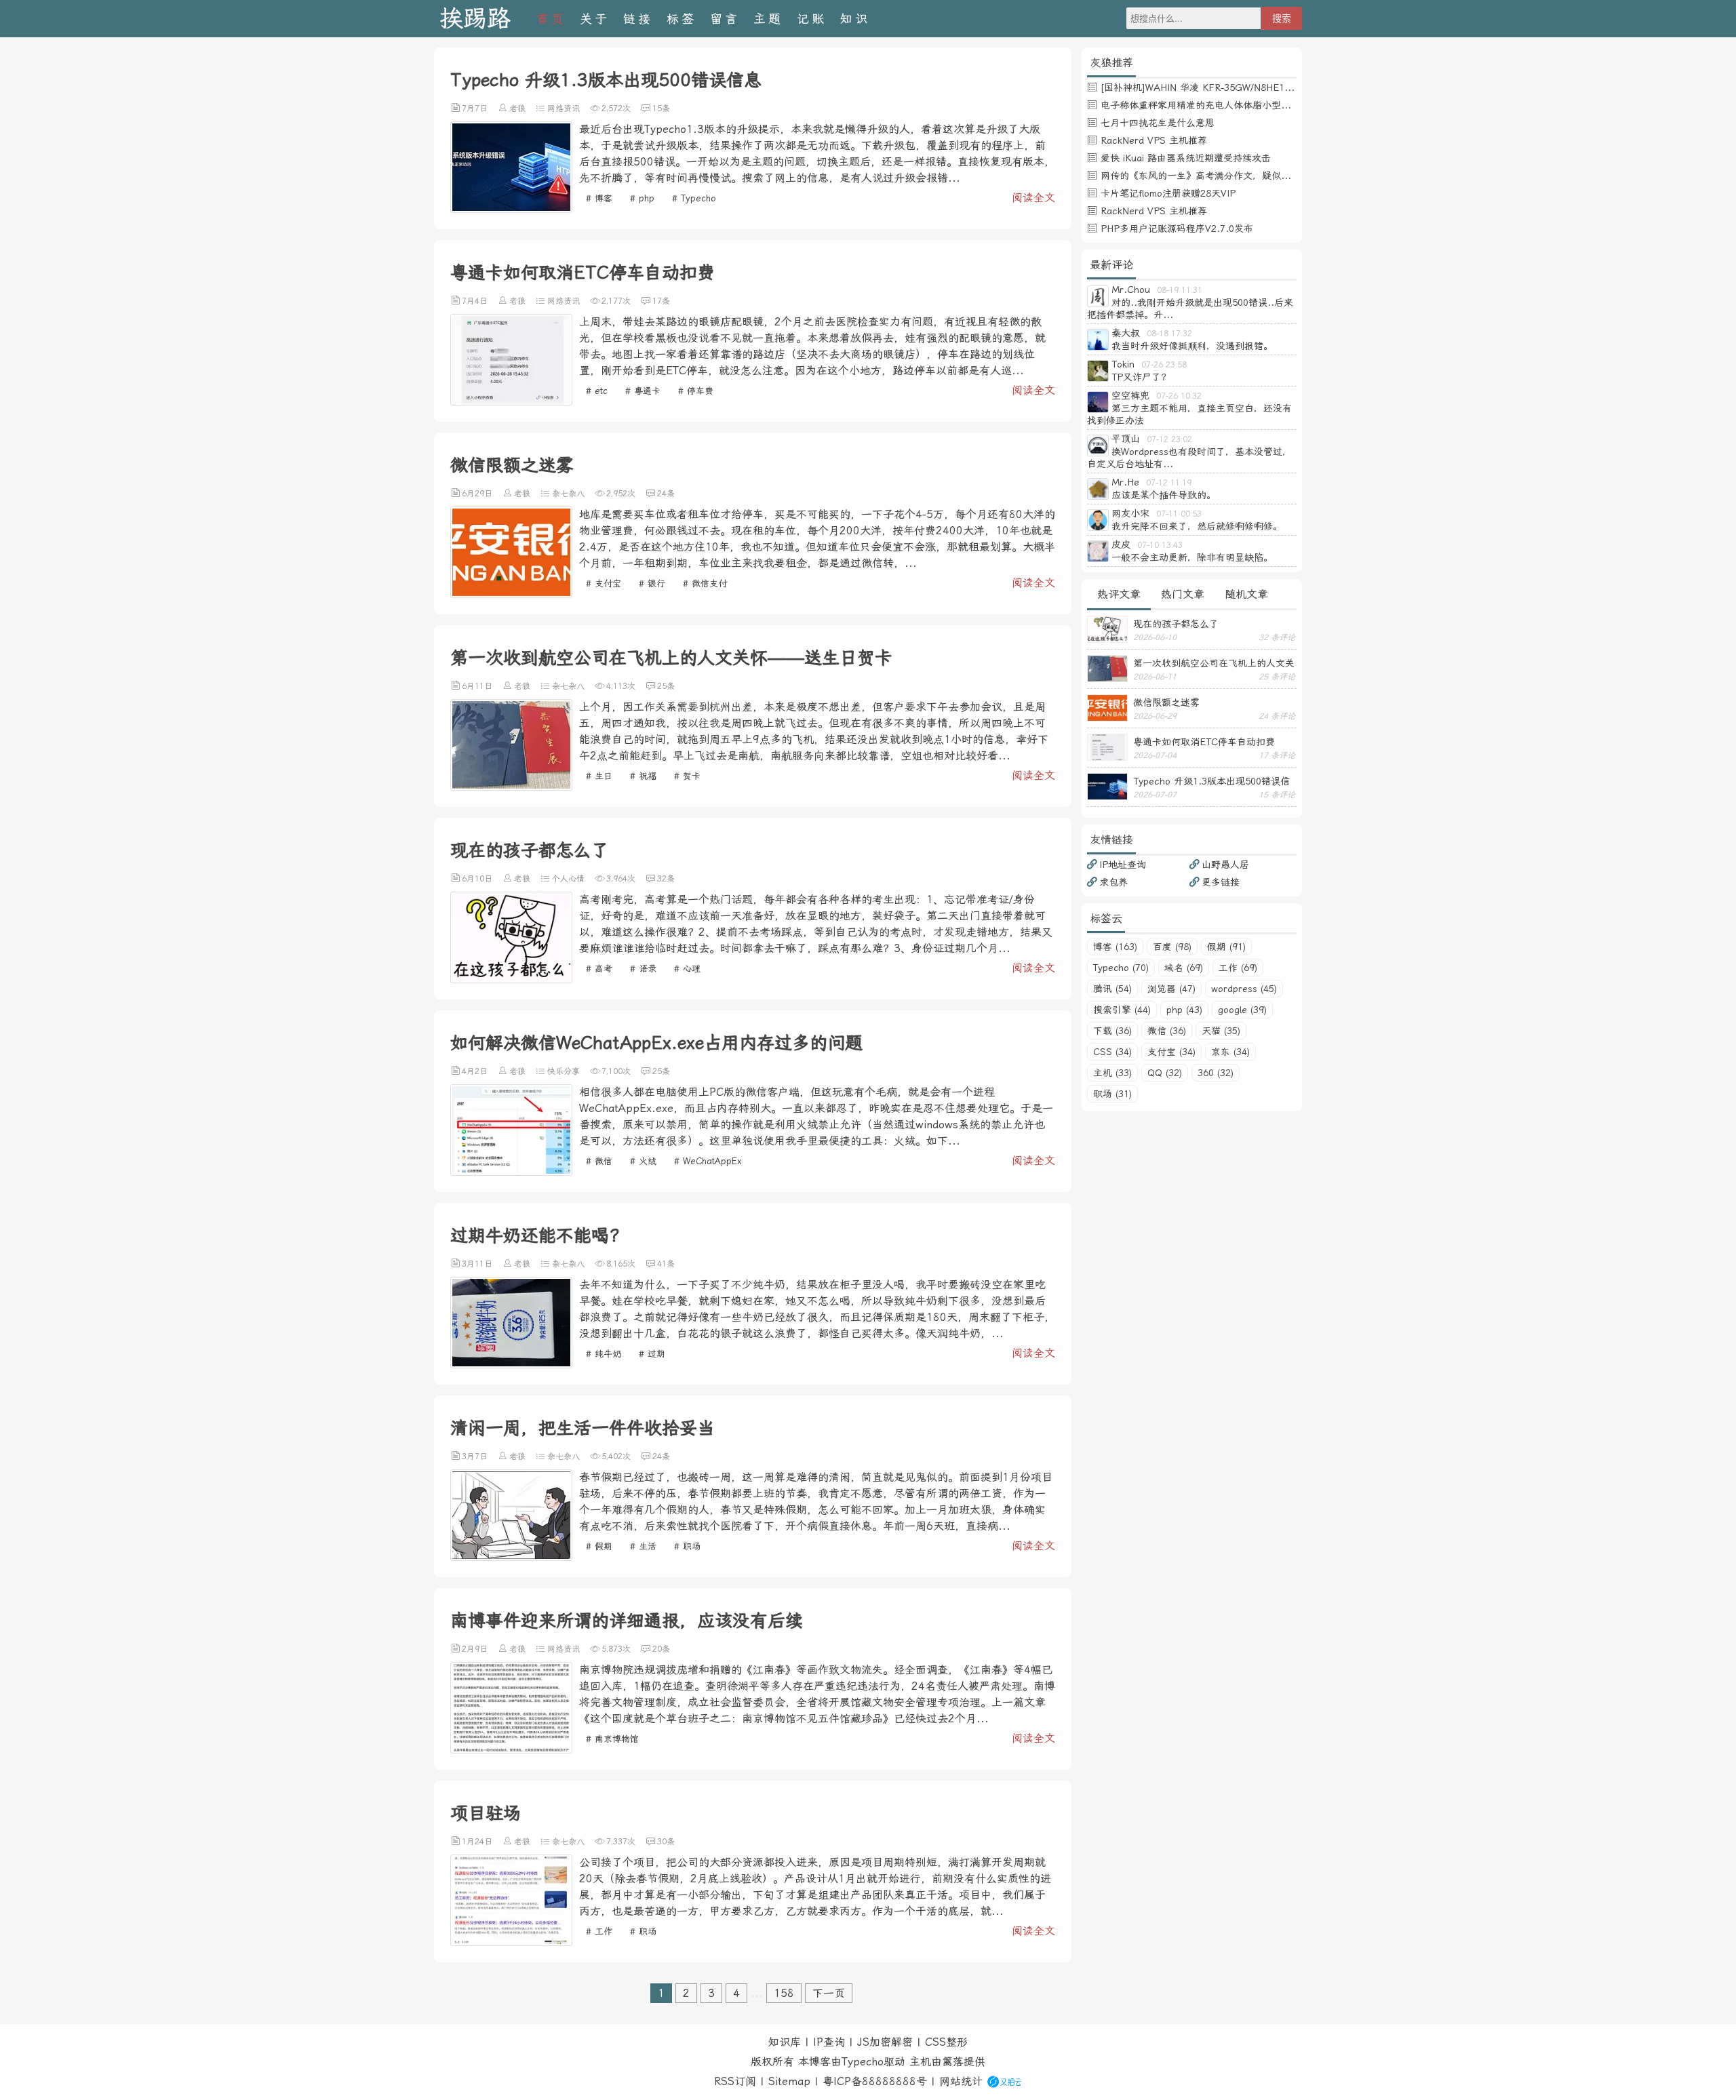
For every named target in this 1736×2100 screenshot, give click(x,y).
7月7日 (475, 108)
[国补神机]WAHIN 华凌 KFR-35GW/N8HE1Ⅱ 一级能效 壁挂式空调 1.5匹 (1257, 87)
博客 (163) (1115, 947)
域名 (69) (1184, 968)
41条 (666, 1264)
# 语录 (643, 969)
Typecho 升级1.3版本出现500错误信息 (606, 80)
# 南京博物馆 (612, 1739)
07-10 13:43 (1160, 545)
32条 (666, 879)
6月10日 (477, 879)
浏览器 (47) (1171, 989)
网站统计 (961, 2081)
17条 (661, 301)
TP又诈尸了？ (1141, 377)
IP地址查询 (1123, 865)
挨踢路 (475, 19)
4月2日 (475, 1071)
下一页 (829, 1993)
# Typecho (694, 198)
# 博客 (599, 198)
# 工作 (599, 1931)
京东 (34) (1230, 1052)
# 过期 (652, 1354)
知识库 (785, 2042)
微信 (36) (1167, 1031)
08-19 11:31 (1180, 290)
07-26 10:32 (1179, 396)
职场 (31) (1112, 1094)
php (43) (1184, 1010)
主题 (768, 19)
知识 (855, 19)
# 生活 (643, 1546)
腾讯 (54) (1112, 989)
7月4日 (475, 301)
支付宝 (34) (1171, 1052)
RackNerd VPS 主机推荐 (1154, 140)
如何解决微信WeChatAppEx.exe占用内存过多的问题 (656, 1043)
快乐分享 (564, 1071)
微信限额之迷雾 (512, 465)
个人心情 (568, 879)
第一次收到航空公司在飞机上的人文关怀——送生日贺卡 (671, 658)
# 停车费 (696, 391)
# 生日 (599, 776)
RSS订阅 (735, 2081)
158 (784, 1993)
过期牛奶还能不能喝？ (538, 1235)
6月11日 (477, 686)
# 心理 (687, 969)
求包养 (1113, 882)
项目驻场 (486, 1813)
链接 (638, 19)
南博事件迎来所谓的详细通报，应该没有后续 (627, 1621)
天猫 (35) (1221, 1031)
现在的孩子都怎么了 (530, 850)
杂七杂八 (568, 494)
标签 (682, 19)
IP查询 (829, 2042)
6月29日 (477, 494)
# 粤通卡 (643, 391)
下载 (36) (1112, 1031)
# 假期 (599, 1546)
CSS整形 (946, 2042)
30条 (666, 1842)
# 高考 (599, 969)
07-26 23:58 (1164, 365)
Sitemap (789, 2081)
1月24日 (477, 1842)
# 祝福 (643, 776)
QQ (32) (1165, 1073)
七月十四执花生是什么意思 (1158, 123)
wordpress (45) (1244, 989)
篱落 (953, 2062)
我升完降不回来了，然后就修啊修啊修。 (1197, 526)
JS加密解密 (885, 2042)
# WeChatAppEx (708, 1161)
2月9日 (475, 1649)
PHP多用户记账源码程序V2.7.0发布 (1177, 229)
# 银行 (652, 583)
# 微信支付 (705, 583)
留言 (725, 19)
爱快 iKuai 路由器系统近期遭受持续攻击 (1186, 158)
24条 (666, 494)
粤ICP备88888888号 (875, 2081)
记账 (812, 19)
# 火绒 (643, 1161)
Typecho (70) (1121, 968)
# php (642, 198)
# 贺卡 (687, 776)
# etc (597, 391)
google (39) (1242, 1010)
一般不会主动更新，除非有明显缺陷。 (1192, 557)
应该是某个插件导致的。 (1164, 495)
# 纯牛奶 (604, 1354)
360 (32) (1216, 1073)
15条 (661, 108)
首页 (551, 19)
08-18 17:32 (1169, 334)
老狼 (517, 108)
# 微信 (599, 1161)
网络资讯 (564, 108)
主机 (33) (1112, 1073)
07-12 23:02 (1169, 439)
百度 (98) (1172, 947)
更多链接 (1221, 882)
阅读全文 (1033, 198)
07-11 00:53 (1179, 514)
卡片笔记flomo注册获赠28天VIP (1168, 193)
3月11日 (477, 1264)
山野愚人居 (1225, 865)
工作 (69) (1238, 968)
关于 (595, 19)
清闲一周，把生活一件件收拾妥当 (583, 1428)
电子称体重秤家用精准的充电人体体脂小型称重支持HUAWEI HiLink (1243, 105)
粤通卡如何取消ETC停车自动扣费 (583, 273)
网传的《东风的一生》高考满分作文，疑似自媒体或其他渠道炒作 (1238, 176)
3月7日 (475, 1457)
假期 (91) (1226, 947)
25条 (666, 686)
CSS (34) (1112, 1052)
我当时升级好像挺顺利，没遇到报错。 (1192, 346)
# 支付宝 (604, 583)
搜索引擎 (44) (1122, 1010)
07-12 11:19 (1169, 483)
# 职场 (687, 1546)
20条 (661, 1649)
